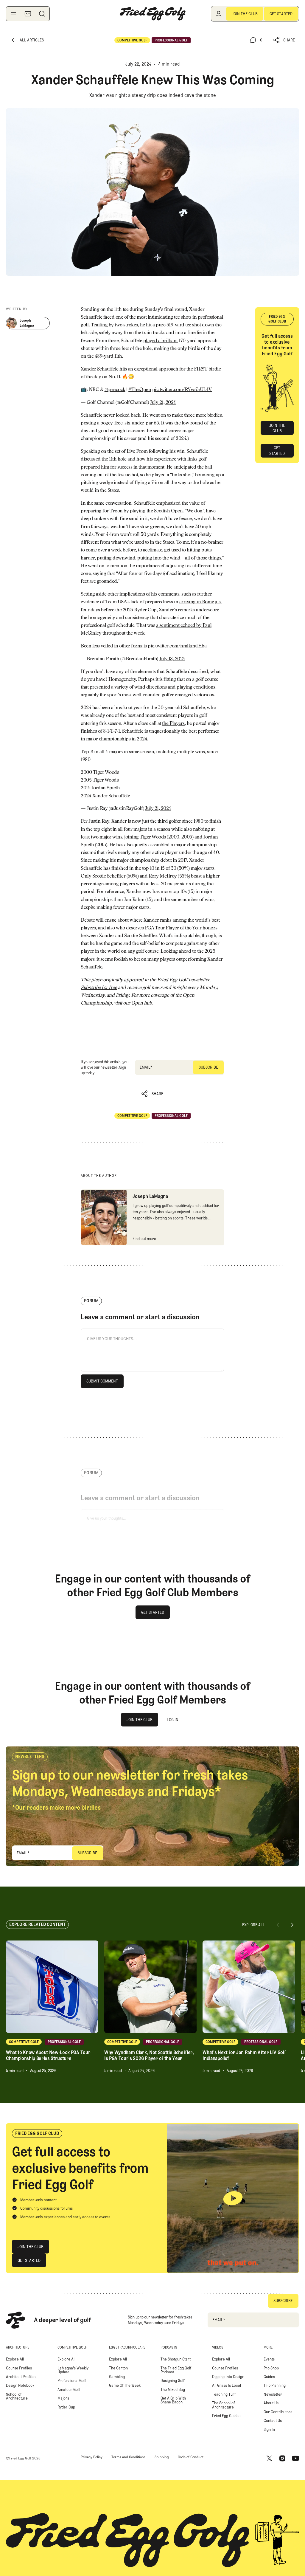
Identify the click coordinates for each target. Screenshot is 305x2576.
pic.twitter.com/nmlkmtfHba (177, 646)
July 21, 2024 (163, 403)
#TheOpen (140, 390)
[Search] (42, 14)
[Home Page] (152, 14)
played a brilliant (161, 341)
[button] (284, 40)
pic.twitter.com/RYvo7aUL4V (182, 390)
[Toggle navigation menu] (13, 14)
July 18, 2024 (172, 659)
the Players (173, 724)
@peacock (115, 390)
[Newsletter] (28, 14)
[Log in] (219, 14)
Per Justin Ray (95, 822)
